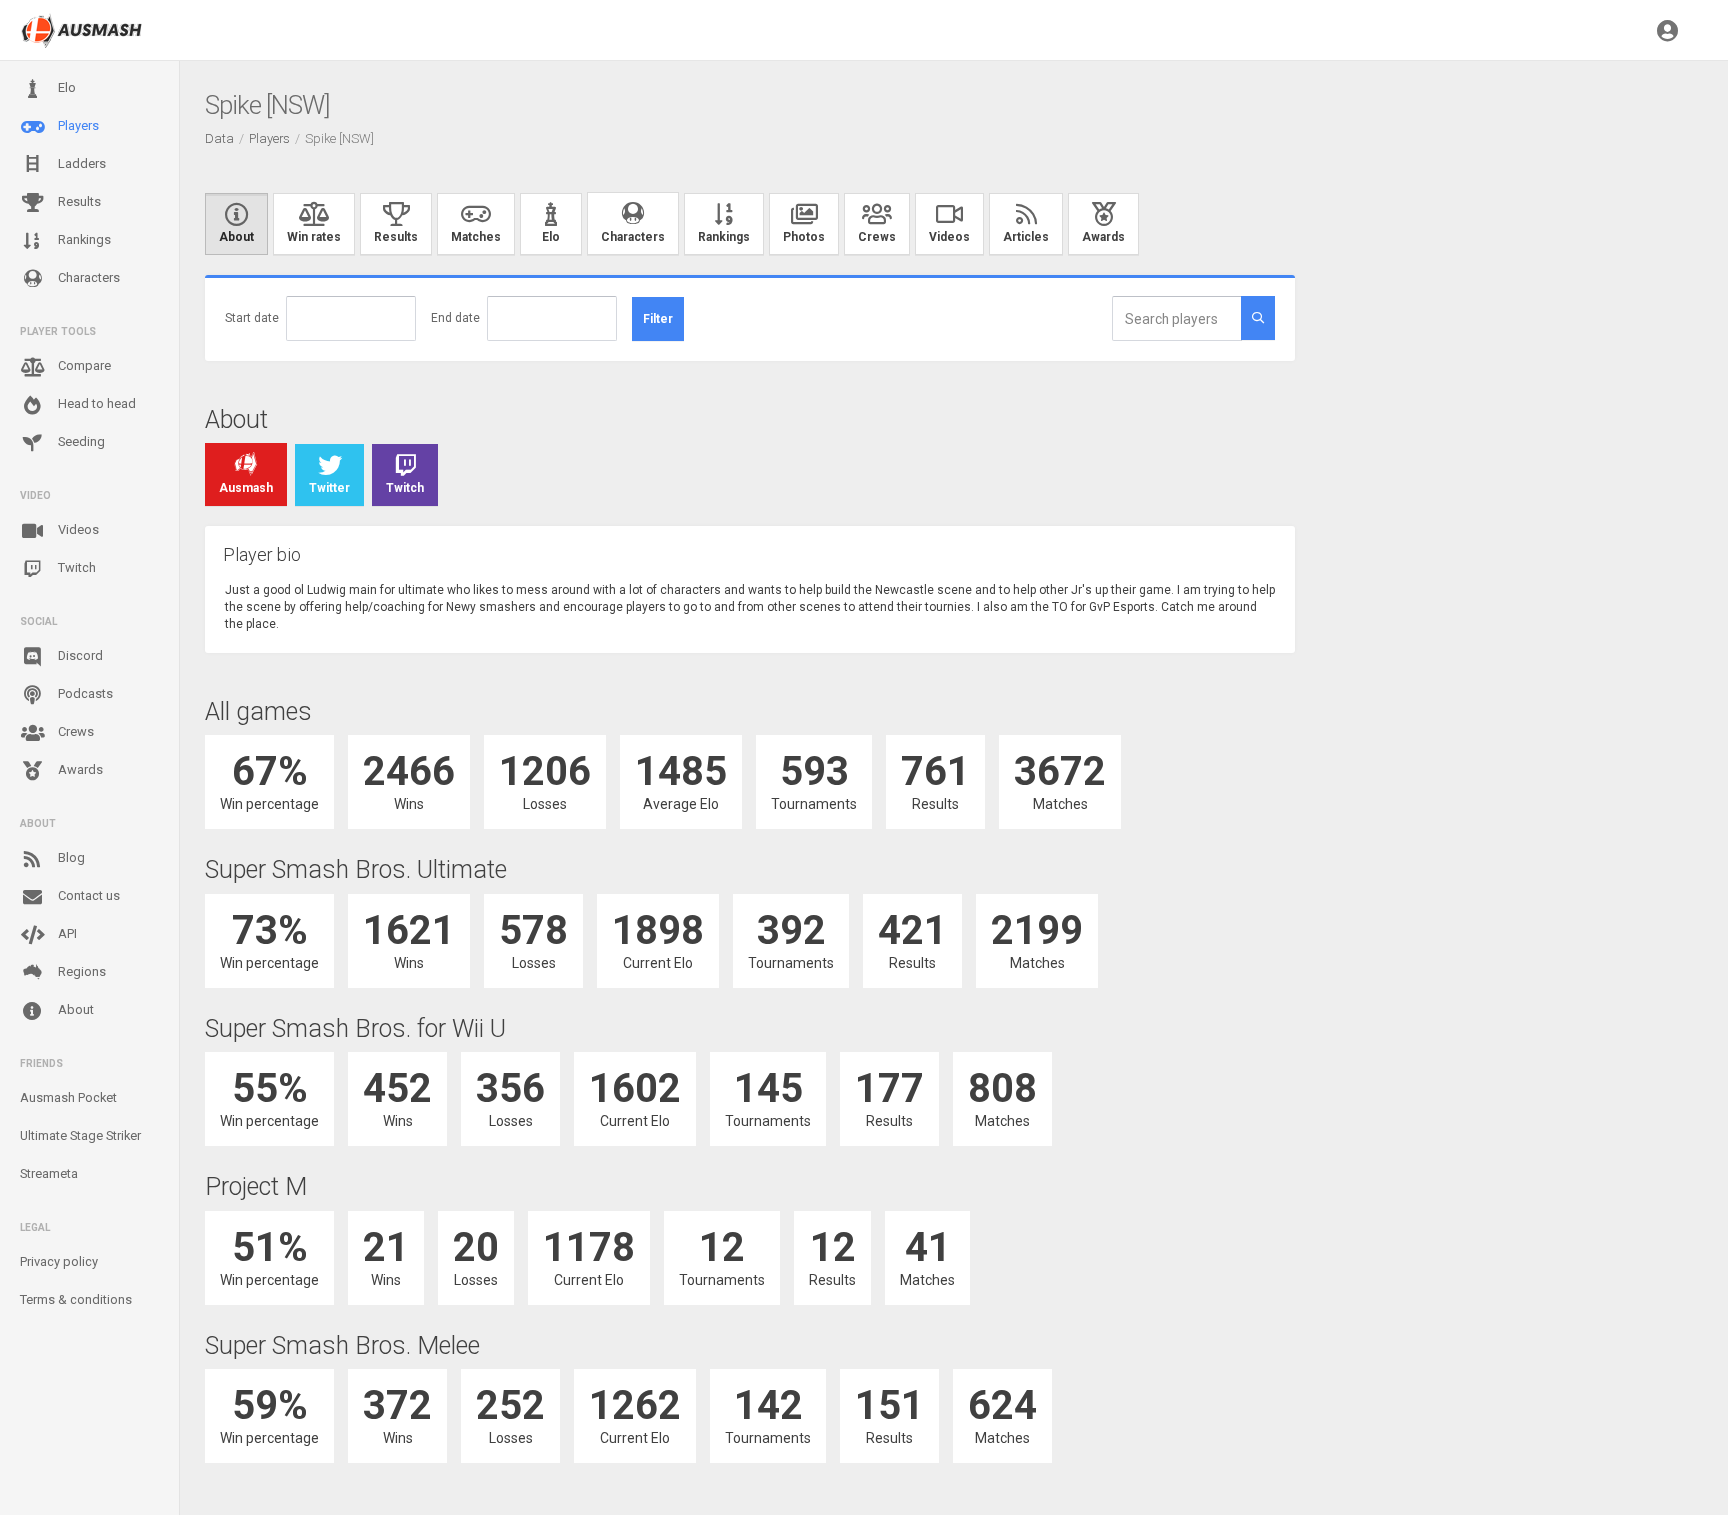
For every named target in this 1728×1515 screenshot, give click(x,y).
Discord (79, 655)
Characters (87, 277)
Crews (74, 731)
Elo (65, 87)
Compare (83, 365)
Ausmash (246, 488)
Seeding (80, 441)
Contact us (87, 895)
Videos (77, 529)
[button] (1667, 30)
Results (78, 201)
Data (219, 138)
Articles (1026, 237)
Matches (476, 237)
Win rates (314, 237)
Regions (80, 971)
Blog (70, 857)
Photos (804, 237)
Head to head (95, 403)
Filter (658, 319)
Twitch (75, 567)
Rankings (83, 239)
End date (455, 318)
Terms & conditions (76, 1299)
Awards (79, 769)
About (74, 1009)
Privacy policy (59, 1261)
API (66, 933)
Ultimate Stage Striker (80, 1135)
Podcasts (84, 693)
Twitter (329, 488)
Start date (252, 318)
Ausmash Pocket (68, 1097)
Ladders (80, 163)
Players (77, 125)
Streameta (49, 1173)
